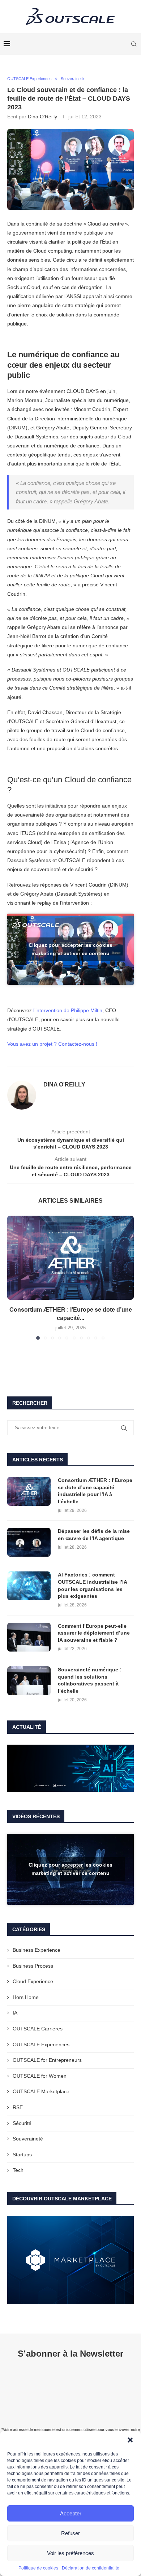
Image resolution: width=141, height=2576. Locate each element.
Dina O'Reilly (42, 117)
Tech (18, 2170)
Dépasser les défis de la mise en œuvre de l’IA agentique (94, 1535)
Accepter (71, 2513)
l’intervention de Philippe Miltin (68, 1010)
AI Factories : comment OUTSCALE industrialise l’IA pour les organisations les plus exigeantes (92, 1585)
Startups (22, 2155)
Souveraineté (28, 2139)
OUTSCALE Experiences (41, 2044)
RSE (18, 2107)
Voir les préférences (70, 2553)
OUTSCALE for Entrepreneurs (47, 2060)
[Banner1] (70, 1768)
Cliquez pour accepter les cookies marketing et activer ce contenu (70, 949)
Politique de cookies (38, 2568)
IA (15, 2013)
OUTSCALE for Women (40, 2076)
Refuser (70, 2533)
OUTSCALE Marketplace (41, 2091)
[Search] (134, 44)
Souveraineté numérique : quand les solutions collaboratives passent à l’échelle (90, 1680)
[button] (130, 2440)
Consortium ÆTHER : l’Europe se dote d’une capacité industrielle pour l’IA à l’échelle (95, 1491)
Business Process (33, 1966)
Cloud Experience (33, 1981)
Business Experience (37, 1950)
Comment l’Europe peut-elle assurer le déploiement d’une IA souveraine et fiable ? (94, 1633)
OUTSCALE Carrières (38, 2029)
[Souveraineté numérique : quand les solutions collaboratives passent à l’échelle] (29, 1681)
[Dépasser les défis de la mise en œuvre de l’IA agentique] (29, 1542)
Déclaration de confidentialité (91, 2568)
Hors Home (26, 1997)
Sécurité (22, 2123)
